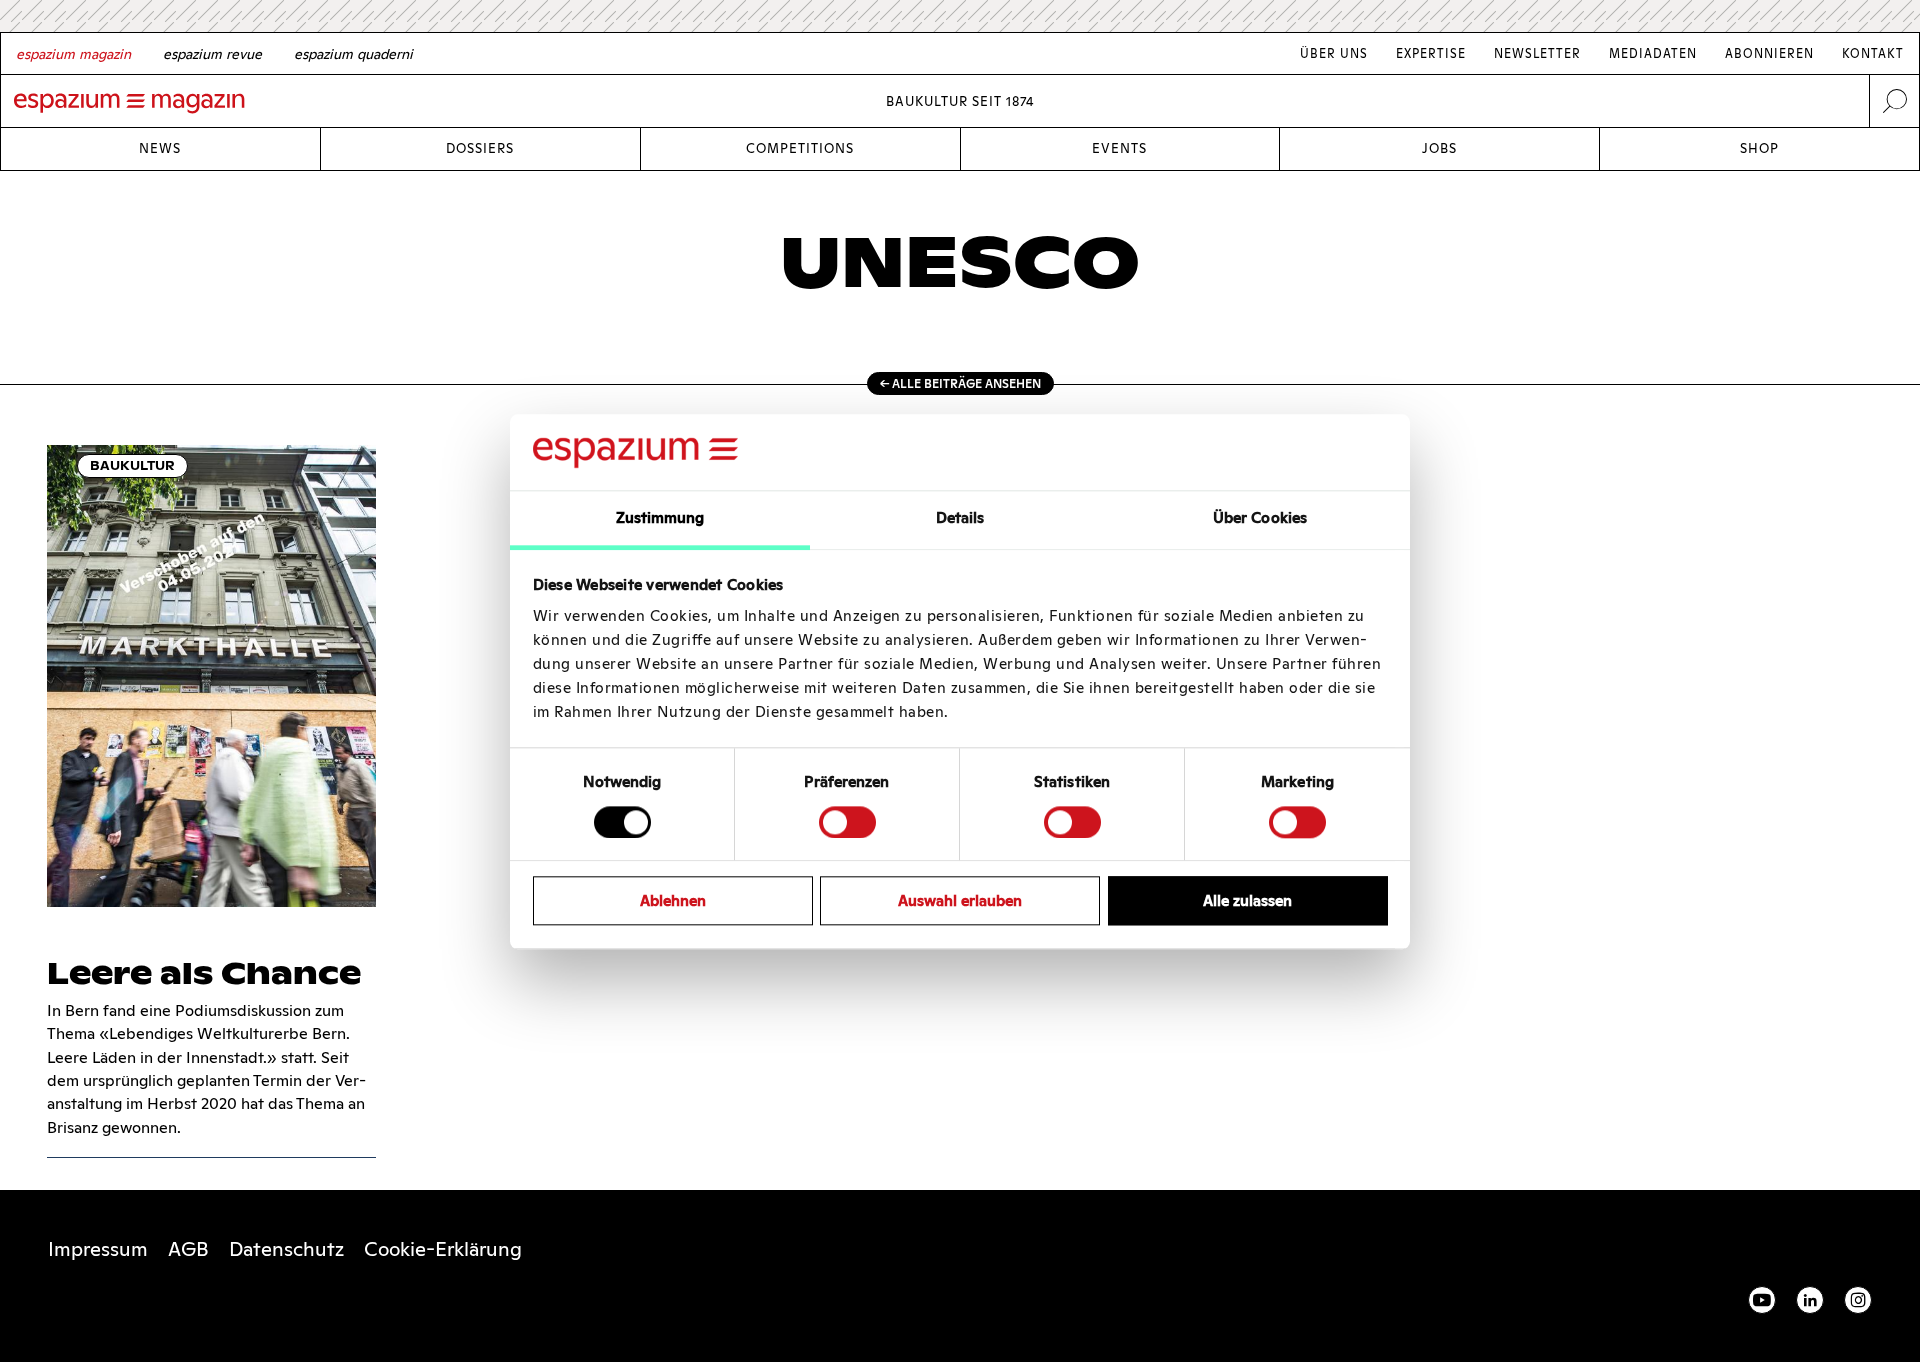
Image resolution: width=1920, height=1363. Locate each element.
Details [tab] (960, 518)
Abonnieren (1769, 53)
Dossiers (480, 148)
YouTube (1762, 1300)
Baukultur (132, 465)
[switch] (847, 822)
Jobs (1439, 148)
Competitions (800, 148)
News (160, 148)
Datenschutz (286, 1249)
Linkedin (1810, 1300)
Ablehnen (673, 900)
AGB (188, 1249)
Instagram (1858, 1300)
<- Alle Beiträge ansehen (960, 383)
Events (1119, 148)
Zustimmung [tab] (660, 518)
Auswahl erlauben (960, 900)
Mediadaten (1653, 53)
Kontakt (1873, 53)
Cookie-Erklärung (443, 1249)
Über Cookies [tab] (1260, 518)
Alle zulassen (1247, 900)
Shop (1759, 148)
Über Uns (1334, 53)
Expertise (1431, 53)
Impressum (98, 1249)
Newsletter (1537, 53)
